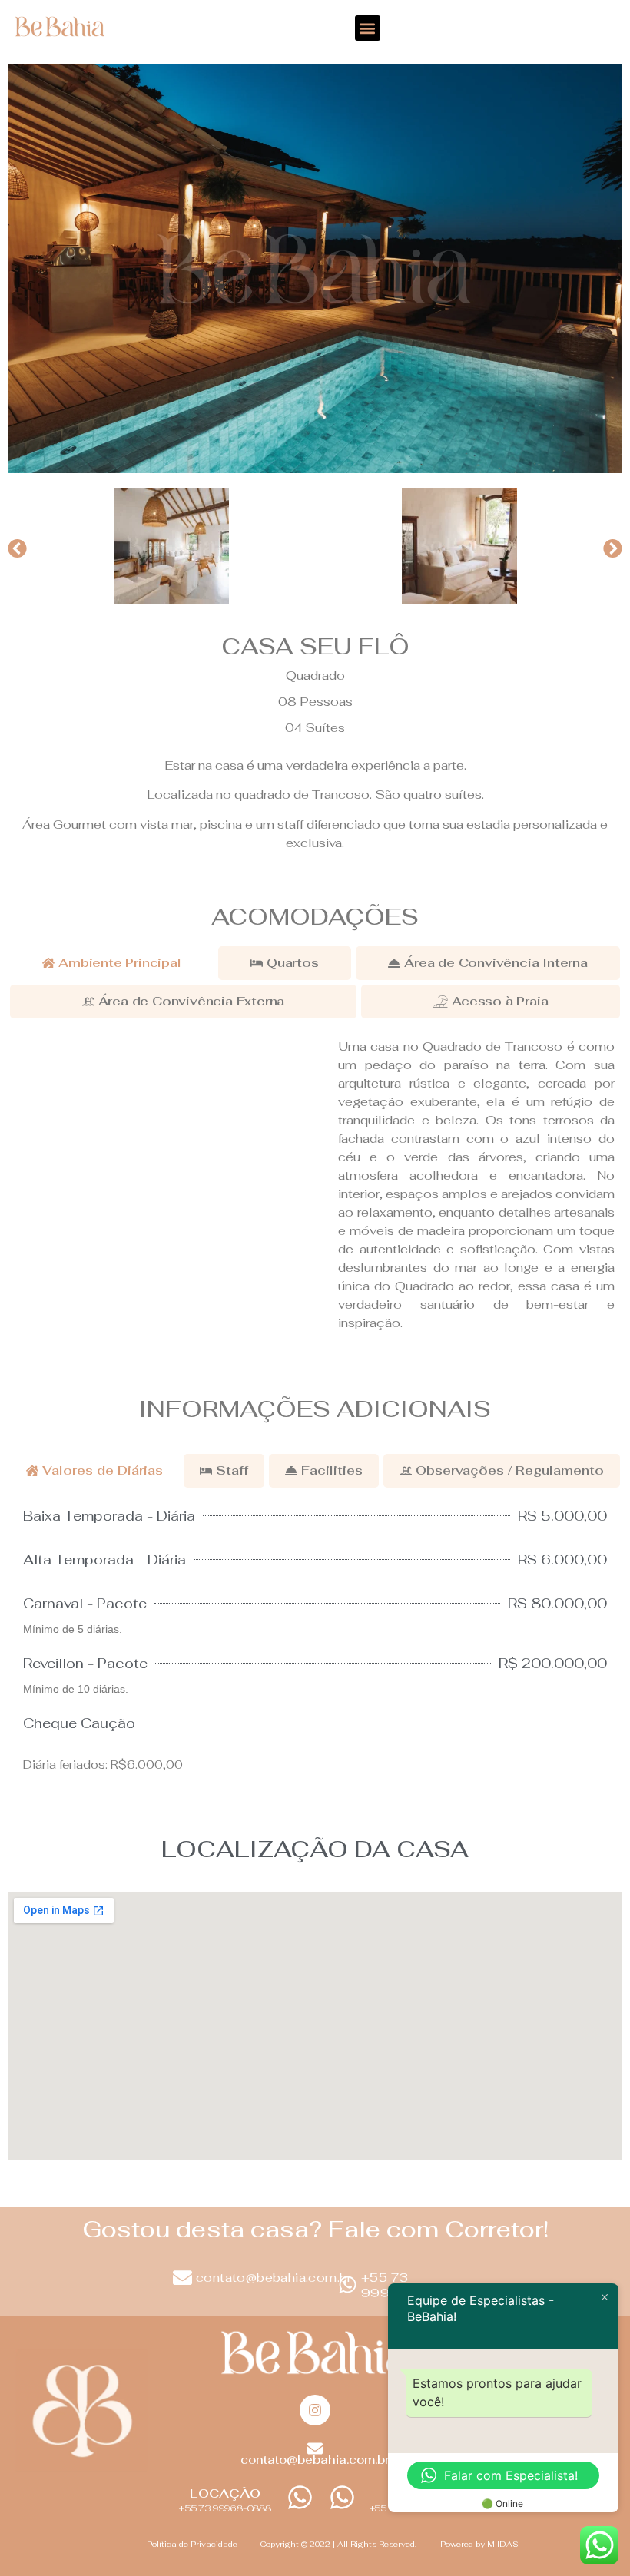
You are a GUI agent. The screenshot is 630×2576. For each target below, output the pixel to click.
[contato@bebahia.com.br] (182, 2278)
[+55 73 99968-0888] (348, 2285)
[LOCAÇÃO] (300, 2497)
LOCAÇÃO (225, 2493)
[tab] (112, 963)
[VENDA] (342, 2497)
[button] (368, 28)
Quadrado (315, 675)
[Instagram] (315, 2410)
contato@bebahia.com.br (274, 2278)
